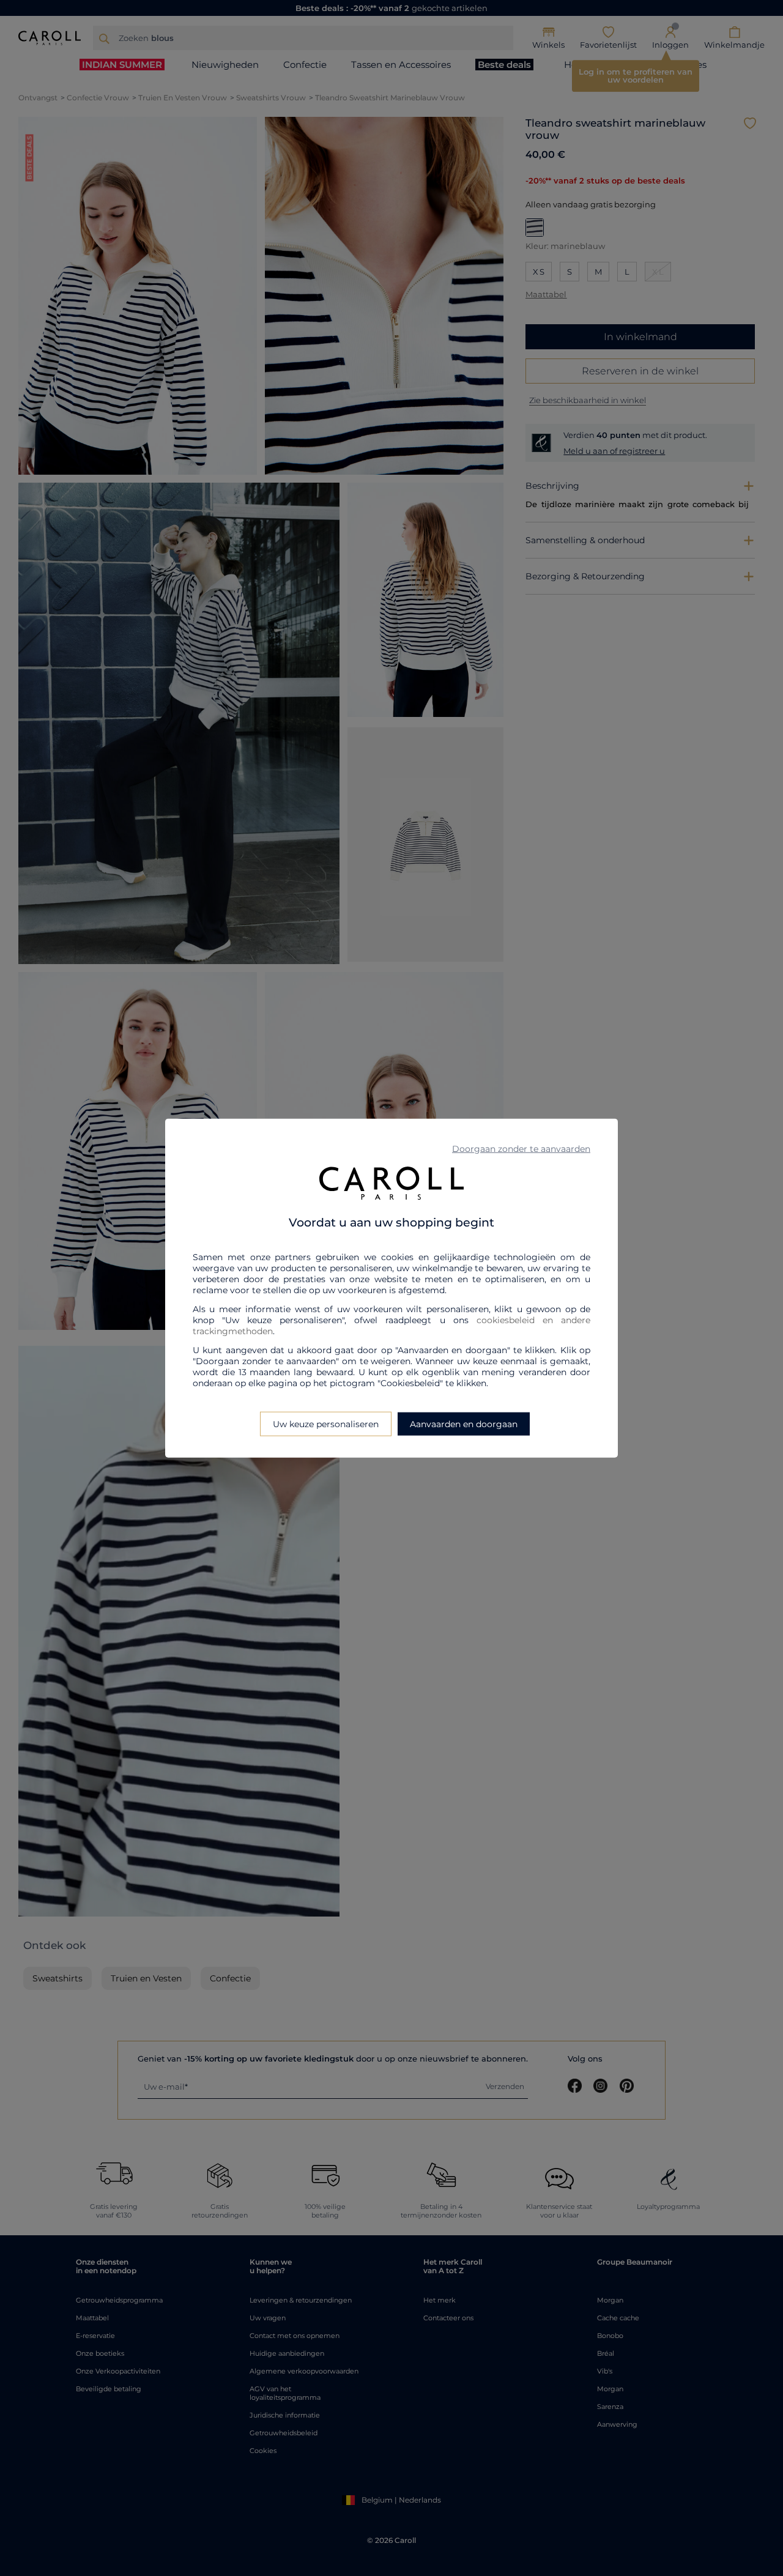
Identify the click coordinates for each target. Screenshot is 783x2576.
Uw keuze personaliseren (326, 1424)
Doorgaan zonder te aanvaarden (521, 1148)
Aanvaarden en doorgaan (464, 1424)
